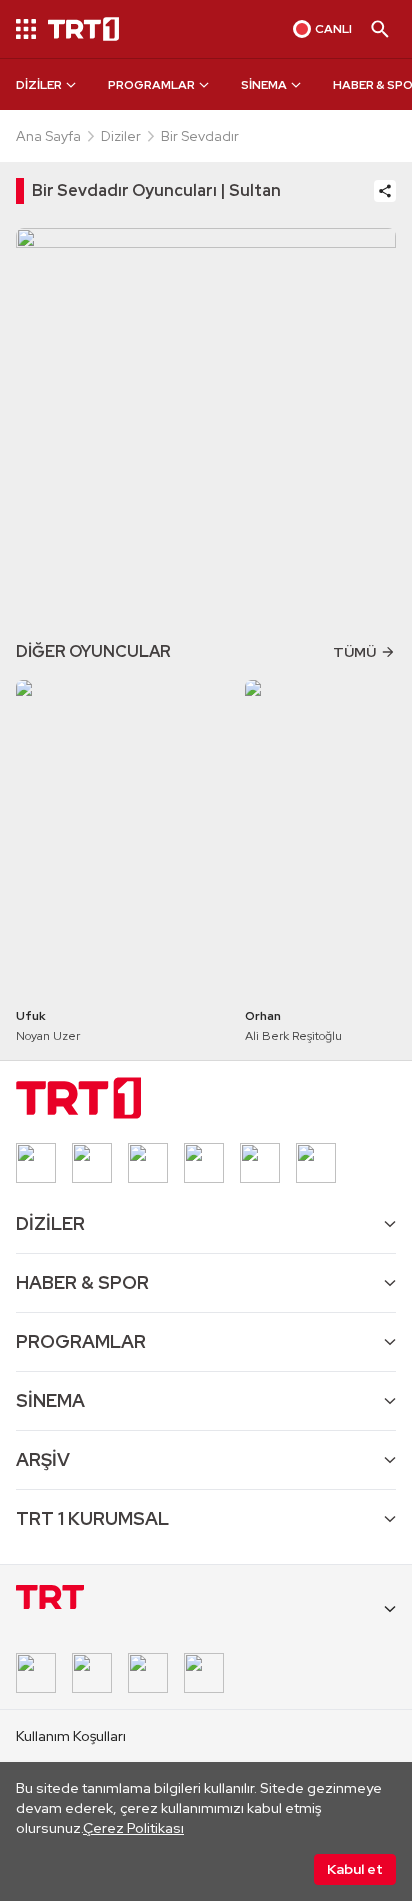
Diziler (121, 136)
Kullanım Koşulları (71, 1736)
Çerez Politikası (133, 1828)
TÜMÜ (354, 652)
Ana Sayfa (48, 136)
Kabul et (355, 1869)
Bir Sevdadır (200, 136)
